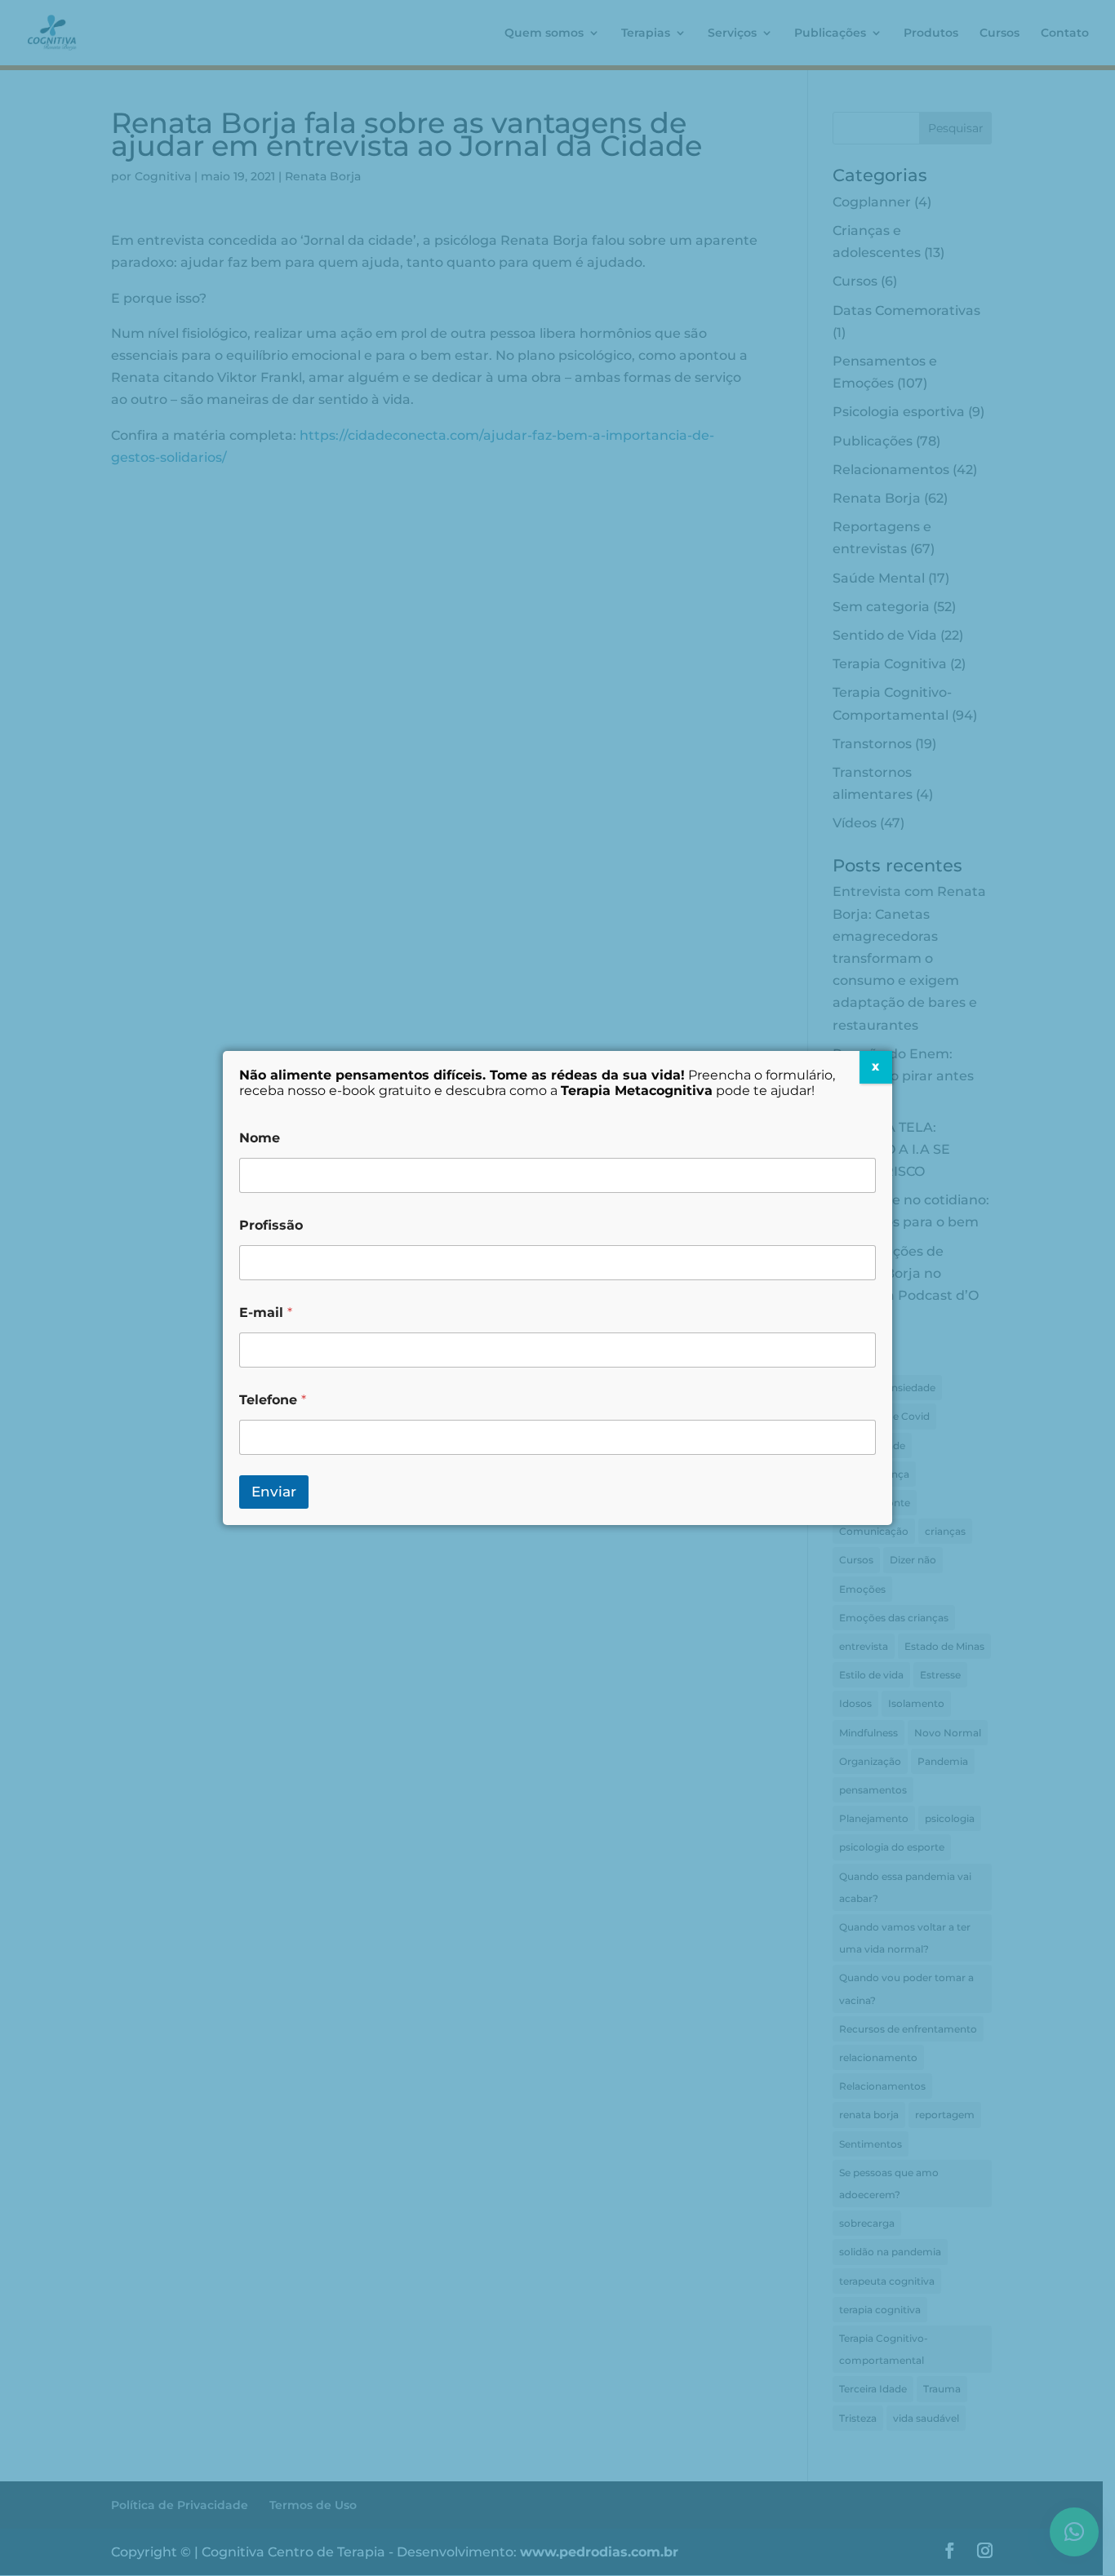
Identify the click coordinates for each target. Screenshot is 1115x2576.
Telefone (273, 1400)
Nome (260, 1138)
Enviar (274, 1492)
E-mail (266, 1312)
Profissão (271, 1225)
